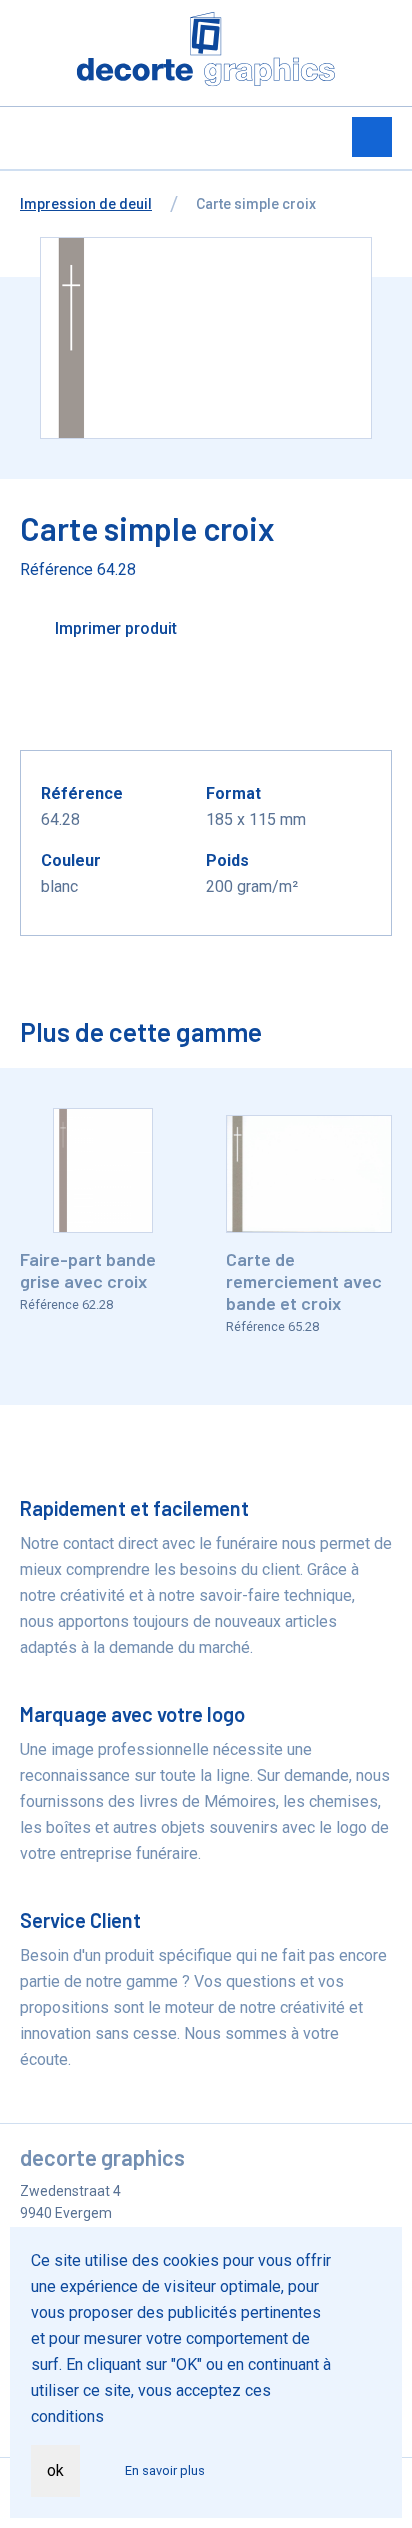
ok (55, 2470)
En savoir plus (165, 2470)
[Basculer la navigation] (372, 137)
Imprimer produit (114, 628)
